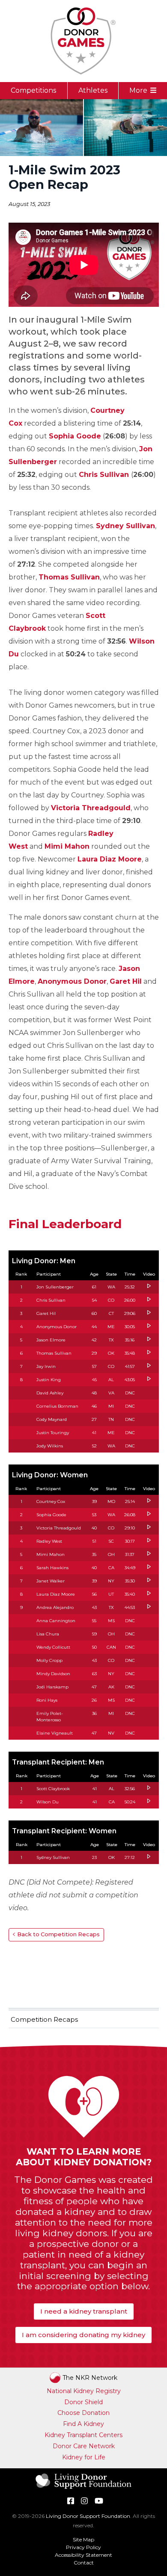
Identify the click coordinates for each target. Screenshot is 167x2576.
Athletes (93, 90)
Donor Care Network (84, 2446)
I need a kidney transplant (84, 2311)
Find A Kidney (83, 2424)
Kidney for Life (84, 2457)
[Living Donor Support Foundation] (83, 2488)
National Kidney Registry (84, 2391)
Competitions (33, 90)
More (138, 90)
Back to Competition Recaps (58, 1934)
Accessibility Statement (83, 2555)
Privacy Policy (83, 2547)
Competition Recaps (44, 2019)
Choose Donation (83, 2413)
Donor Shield (83, 2402)
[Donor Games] (83, 41)
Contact (84, 2563)
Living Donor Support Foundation (88, 2516)
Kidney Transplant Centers (83, 2435)
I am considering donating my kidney (83, 2335)
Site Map (83, 2539)
